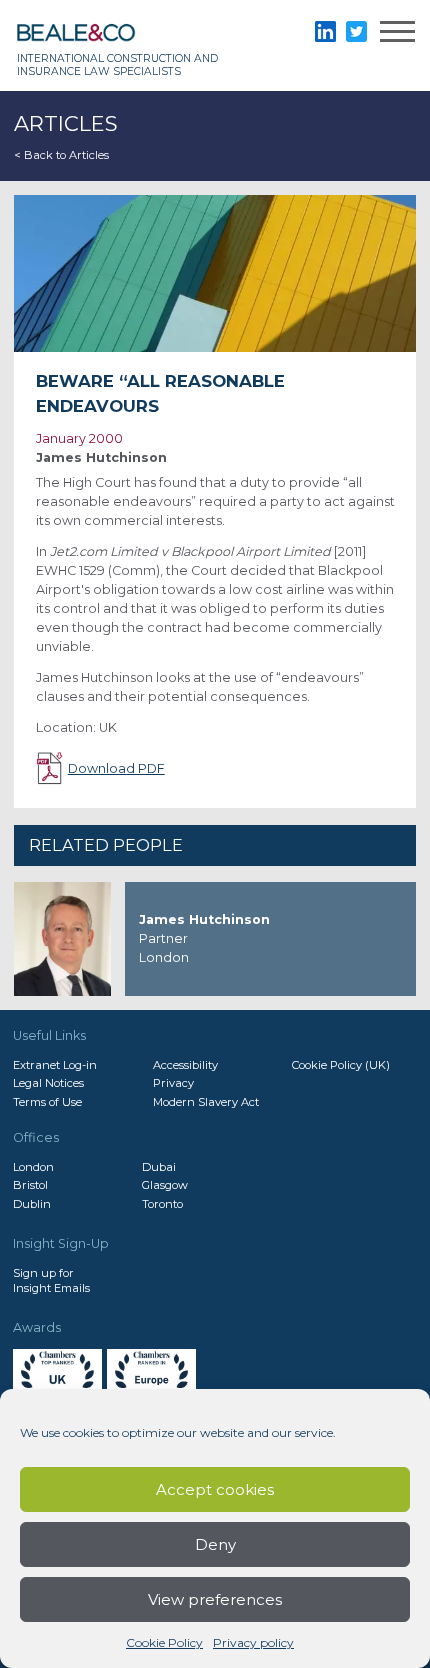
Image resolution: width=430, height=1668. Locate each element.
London (33, 1167)
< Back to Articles (61, 155)
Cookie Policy (164, 1642)
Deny (215, 1544)
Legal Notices (48, 1083)
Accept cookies (215, 1489)
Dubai (159, 1167)
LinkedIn (325, 31)
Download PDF (116, 768)
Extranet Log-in (55, 1065)
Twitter (356, 31)
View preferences (215, 1599)
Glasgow (165, 1185)
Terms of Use (47, 1102)
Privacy (173, 1083)
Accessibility (185, 1065)
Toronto (162, 1204)
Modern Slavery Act (206, 1102)
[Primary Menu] (397, 34)
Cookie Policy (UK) (341, 1065)
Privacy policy (253, 1642)
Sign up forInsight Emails (51, 1280)
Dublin (32, 1204)
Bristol (30, 1185)
